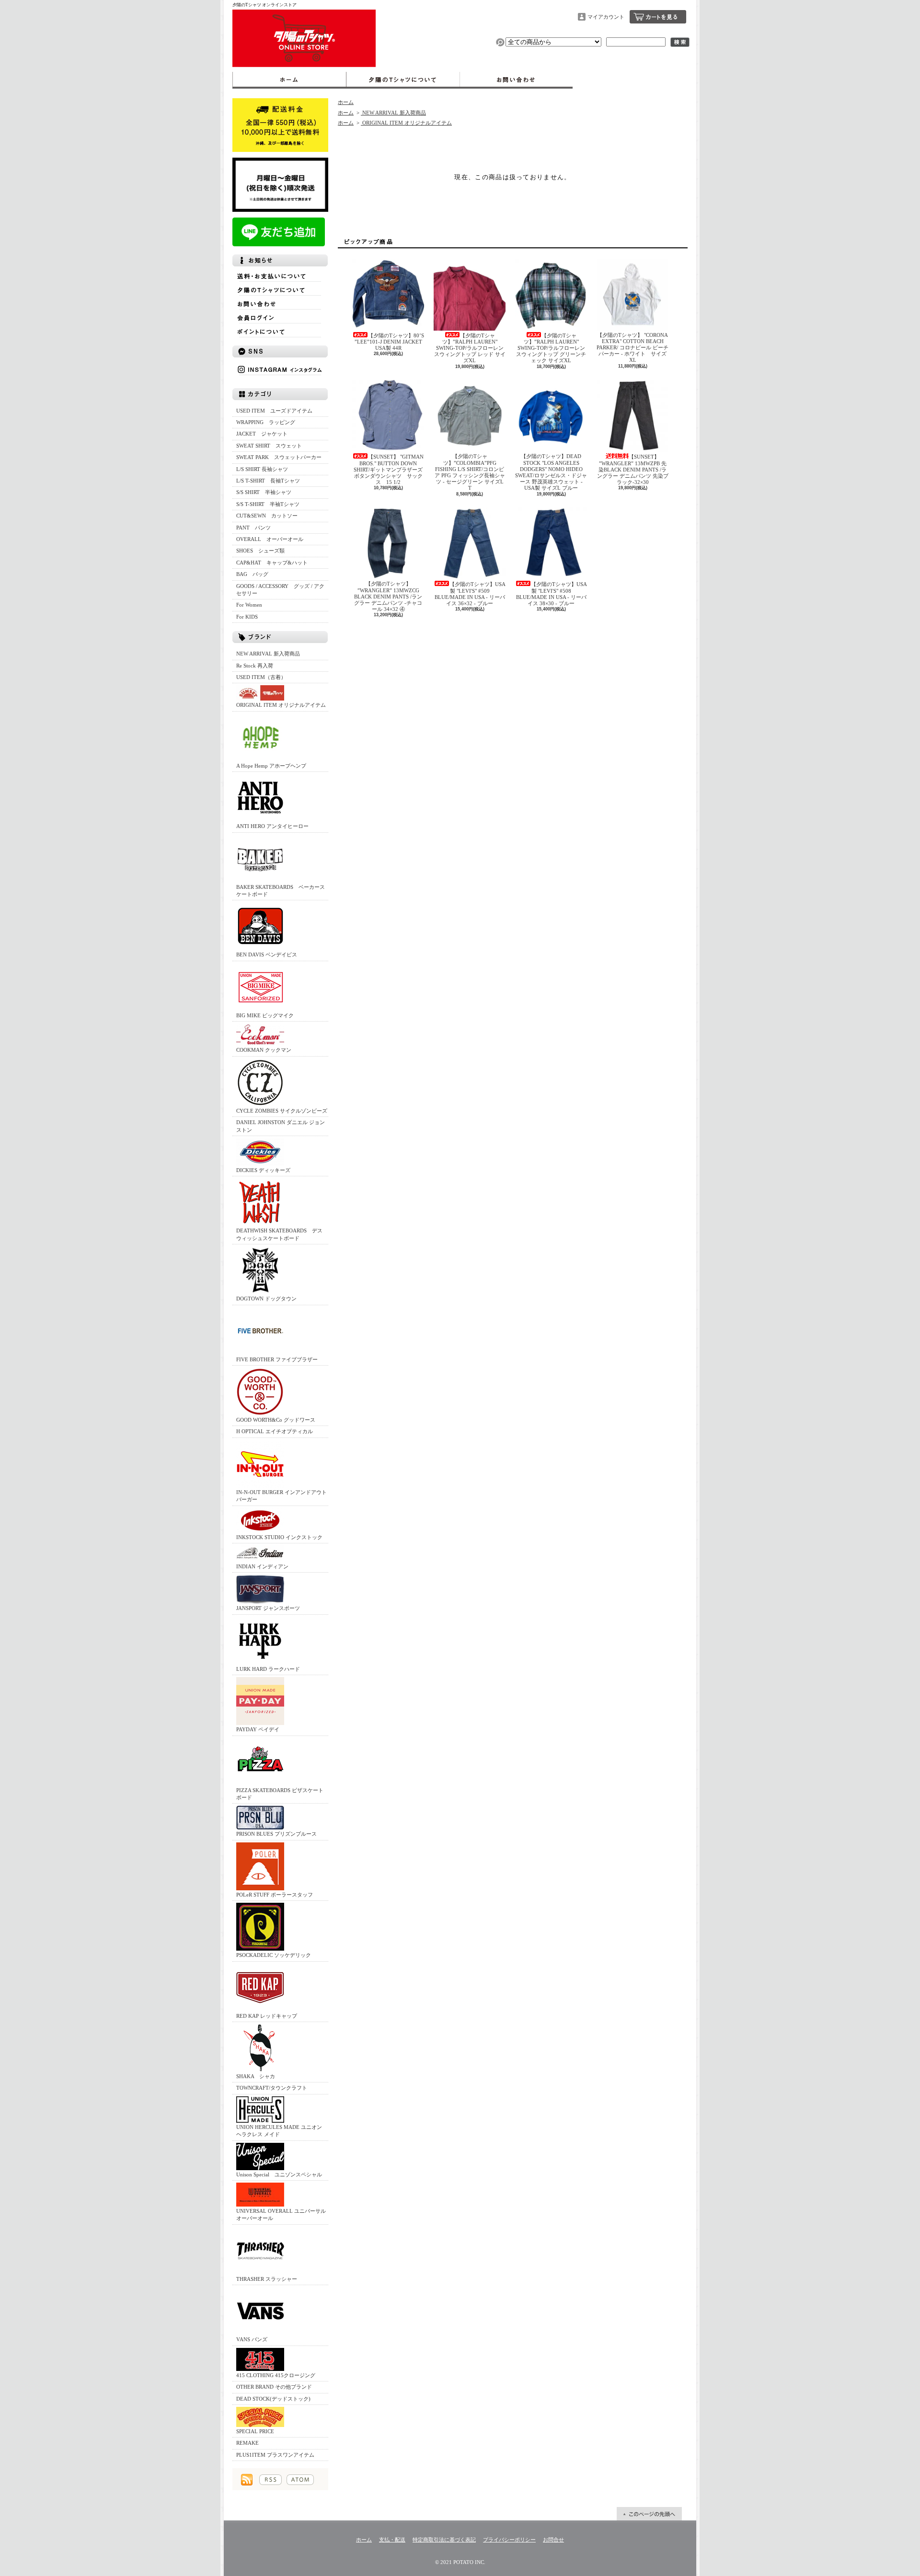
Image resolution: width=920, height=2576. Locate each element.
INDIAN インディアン (262, 1566)
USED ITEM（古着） (261, 677)
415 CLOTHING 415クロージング (276, 2375)
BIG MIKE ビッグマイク (265, 1015)
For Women (249, 605)
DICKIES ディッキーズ (263, 1170)
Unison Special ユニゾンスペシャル (279, 2174)
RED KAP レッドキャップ (267, 2016)
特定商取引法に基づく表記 (444, 2540)
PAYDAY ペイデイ (258, 1729)
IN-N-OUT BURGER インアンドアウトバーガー (282, 1496)
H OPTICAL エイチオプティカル (275, 1431)
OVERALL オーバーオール (270, 539)
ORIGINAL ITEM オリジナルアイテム (281, 705)
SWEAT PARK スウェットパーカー (279, 457)
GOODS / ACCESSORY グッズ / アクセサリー (280, 590)
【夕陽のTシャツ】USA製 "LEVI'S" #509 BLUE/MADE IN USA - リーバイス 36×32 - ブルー (470, 594)
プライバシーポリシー (509, 2540)
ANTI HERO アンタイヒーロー (272, 826)
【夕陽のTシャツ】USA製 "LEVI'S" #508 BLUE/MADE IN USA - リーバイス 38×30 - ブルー (552, 594)
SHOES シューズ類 (260, 551)
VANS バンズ (252, 2339)
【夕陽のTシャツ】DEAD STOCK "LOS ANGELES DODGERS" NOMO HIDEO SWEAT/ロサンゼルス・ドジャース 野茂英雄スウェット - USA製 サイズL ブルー (551, 472)
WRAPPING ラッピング (266, 422)
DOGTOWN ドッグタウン (266, 1299)
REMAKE (247, 2443)
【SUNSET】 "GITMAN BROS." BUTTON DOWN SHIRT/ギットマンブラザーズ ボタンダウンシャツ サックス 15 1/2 (389, 469)
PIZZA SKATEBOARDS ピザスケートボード (280, 1794)
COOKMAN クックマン (264, 1050)
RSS (270, 2480)
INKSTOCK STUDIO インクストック (279, 1537)
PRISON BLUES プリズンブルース (276, 1834)
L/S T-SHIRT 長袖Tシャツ (268, 481)
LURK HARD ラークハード (268, 1669)
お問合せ (516, 80)
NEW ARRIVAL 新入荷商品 (268, 654)
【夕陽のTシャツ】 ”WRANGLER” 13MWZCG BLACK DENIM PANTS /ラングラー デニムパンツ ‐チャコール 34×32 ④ (388, 596)
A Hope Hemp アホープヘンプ (271, 766)
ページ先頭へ (649, 2514)
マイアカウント (606, 17)
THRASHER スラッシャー (267, 2279)
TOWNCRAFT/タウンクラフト (272, 2088)
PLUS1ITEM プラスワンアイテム (275, 2455)
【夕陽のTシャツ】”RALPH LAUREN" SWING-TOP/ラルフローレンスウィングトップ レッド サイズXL (470, 348)
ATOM (300, 2480)
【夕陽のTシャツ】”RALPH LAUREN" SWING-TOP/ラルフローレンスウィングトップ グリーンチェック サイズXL (551, 348)
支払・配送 (392, 2540)
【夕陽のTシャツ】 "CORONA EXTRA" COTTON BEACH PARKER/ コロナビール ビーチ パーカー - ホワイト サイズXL (632, 348)
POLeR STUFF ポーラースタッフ (275, 1895)
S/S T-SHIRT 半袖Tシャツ (268, 504)
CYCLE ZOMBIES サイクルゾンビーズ (282, 1111)
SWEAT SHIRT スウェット (269, 446)
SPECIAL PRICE (255, 2431)
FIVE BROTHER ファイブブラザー (277, 1359)
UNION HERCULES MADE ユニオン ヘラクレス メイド (279, 2131)
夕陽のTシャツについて (403, 80)
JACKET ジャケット (264, 434)
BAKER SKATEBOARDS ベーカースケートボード (281, 891)
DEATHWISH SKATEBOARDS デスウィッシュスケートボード (279, 1234)
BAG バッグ (252, 574)
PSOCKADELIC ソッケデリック (274, 1955)
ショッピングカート (658, 17)
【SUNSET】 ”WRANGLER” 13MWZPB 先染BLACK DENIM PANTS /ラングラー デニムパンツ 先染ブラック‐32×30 (633, 469)
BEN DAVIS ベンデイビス (267, 954)
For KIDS (247, 617)
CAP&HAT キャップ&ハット (272, 563)
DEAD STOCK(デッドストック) (273, 2399)
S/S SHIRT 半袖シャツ (264, 492)
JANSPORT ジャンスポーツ (268, 1608)
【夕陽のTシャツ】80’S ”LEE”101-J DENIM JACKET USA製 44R (389, 342)
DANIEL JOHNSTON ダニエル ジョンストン (281, 1126)
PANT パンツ (253, 528)
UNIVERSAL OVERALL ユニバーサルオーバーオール (281, 2214)
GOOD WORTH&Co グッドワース (276, 1420)
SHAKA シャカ (256, 2076)
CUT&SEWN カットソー (267, 516)
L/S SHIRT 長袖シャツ (262, 469)
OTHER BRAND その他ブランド (274, 2387)
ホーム (289, 80)
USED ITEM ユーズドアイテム (274, 411)
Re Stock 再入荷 (255, 666)
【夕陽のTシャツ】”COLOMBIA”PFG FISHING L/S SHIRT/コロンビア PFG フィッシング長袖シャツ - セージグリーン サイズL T (470, 472)
